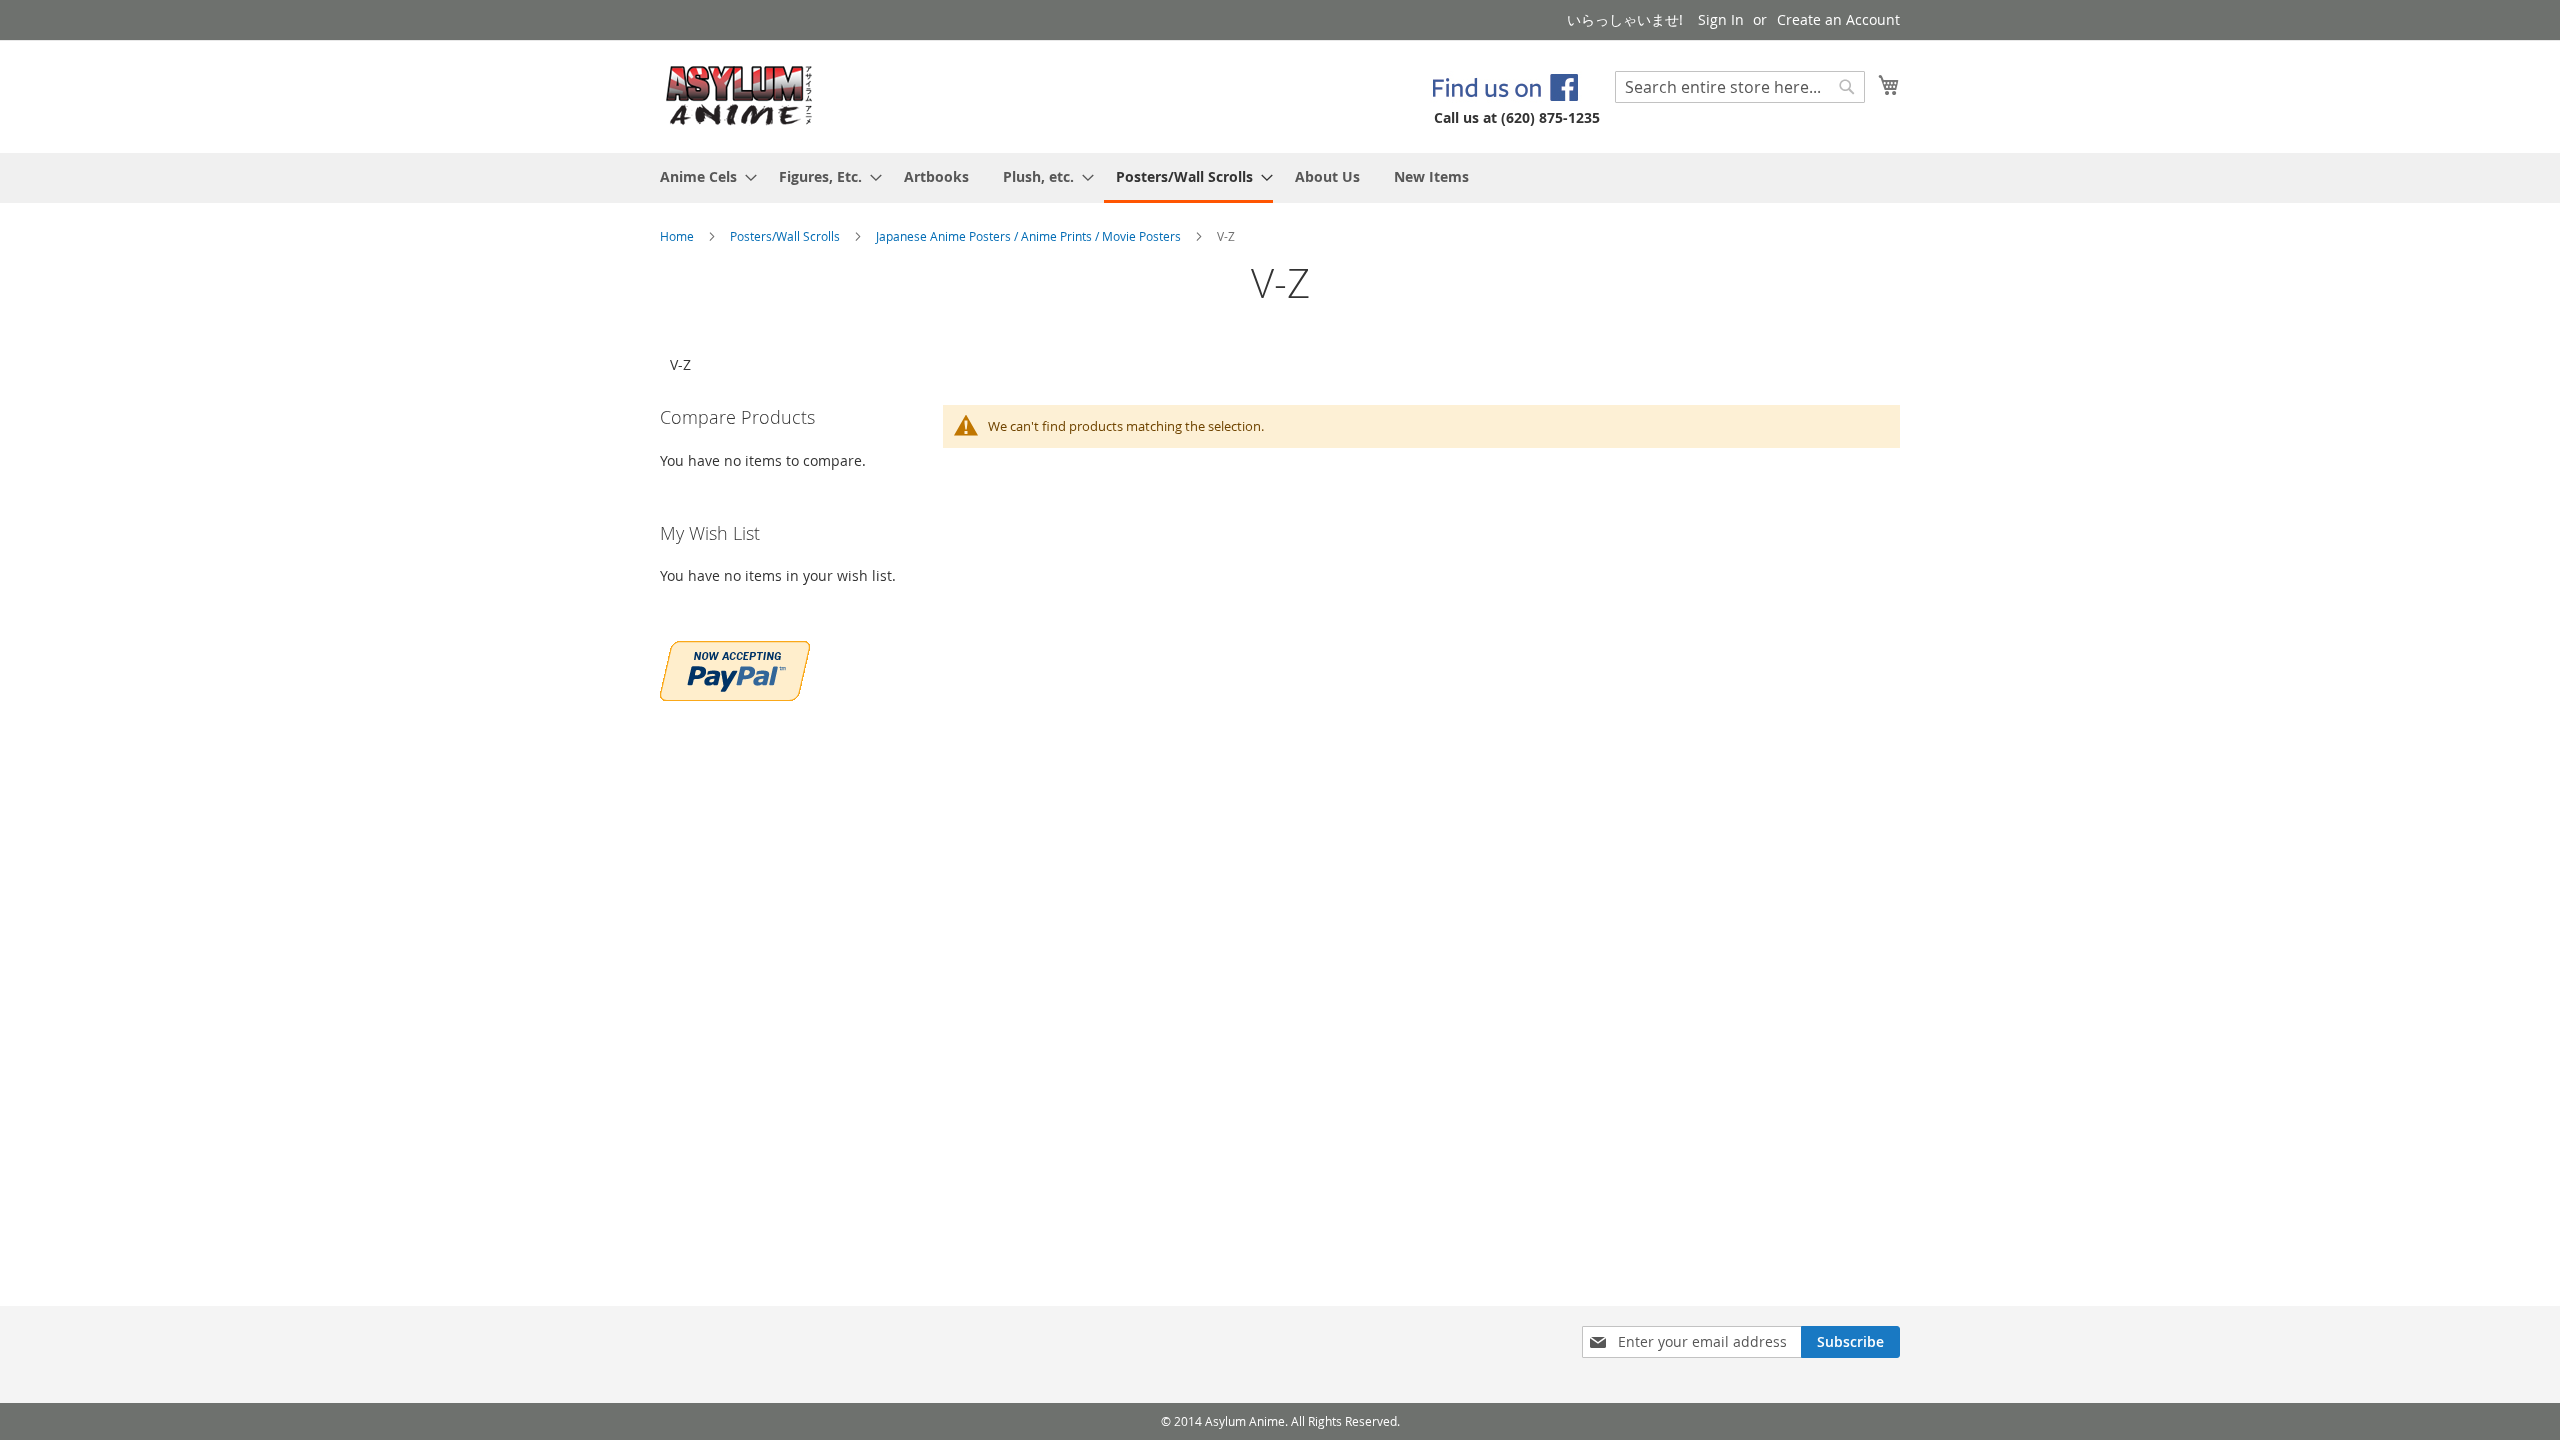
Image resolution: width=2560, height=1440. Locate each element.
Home (678, 236)
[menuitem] (702, 176)
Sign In (1721, 19)
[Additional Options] (735, 668)
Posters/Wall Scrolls (786, 236)
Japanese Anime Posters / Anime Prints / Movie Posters (1030, 236)
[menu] (1280, 178)
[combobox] (1740, 87)
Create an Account (1838, 19)
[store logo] (739, 95)
